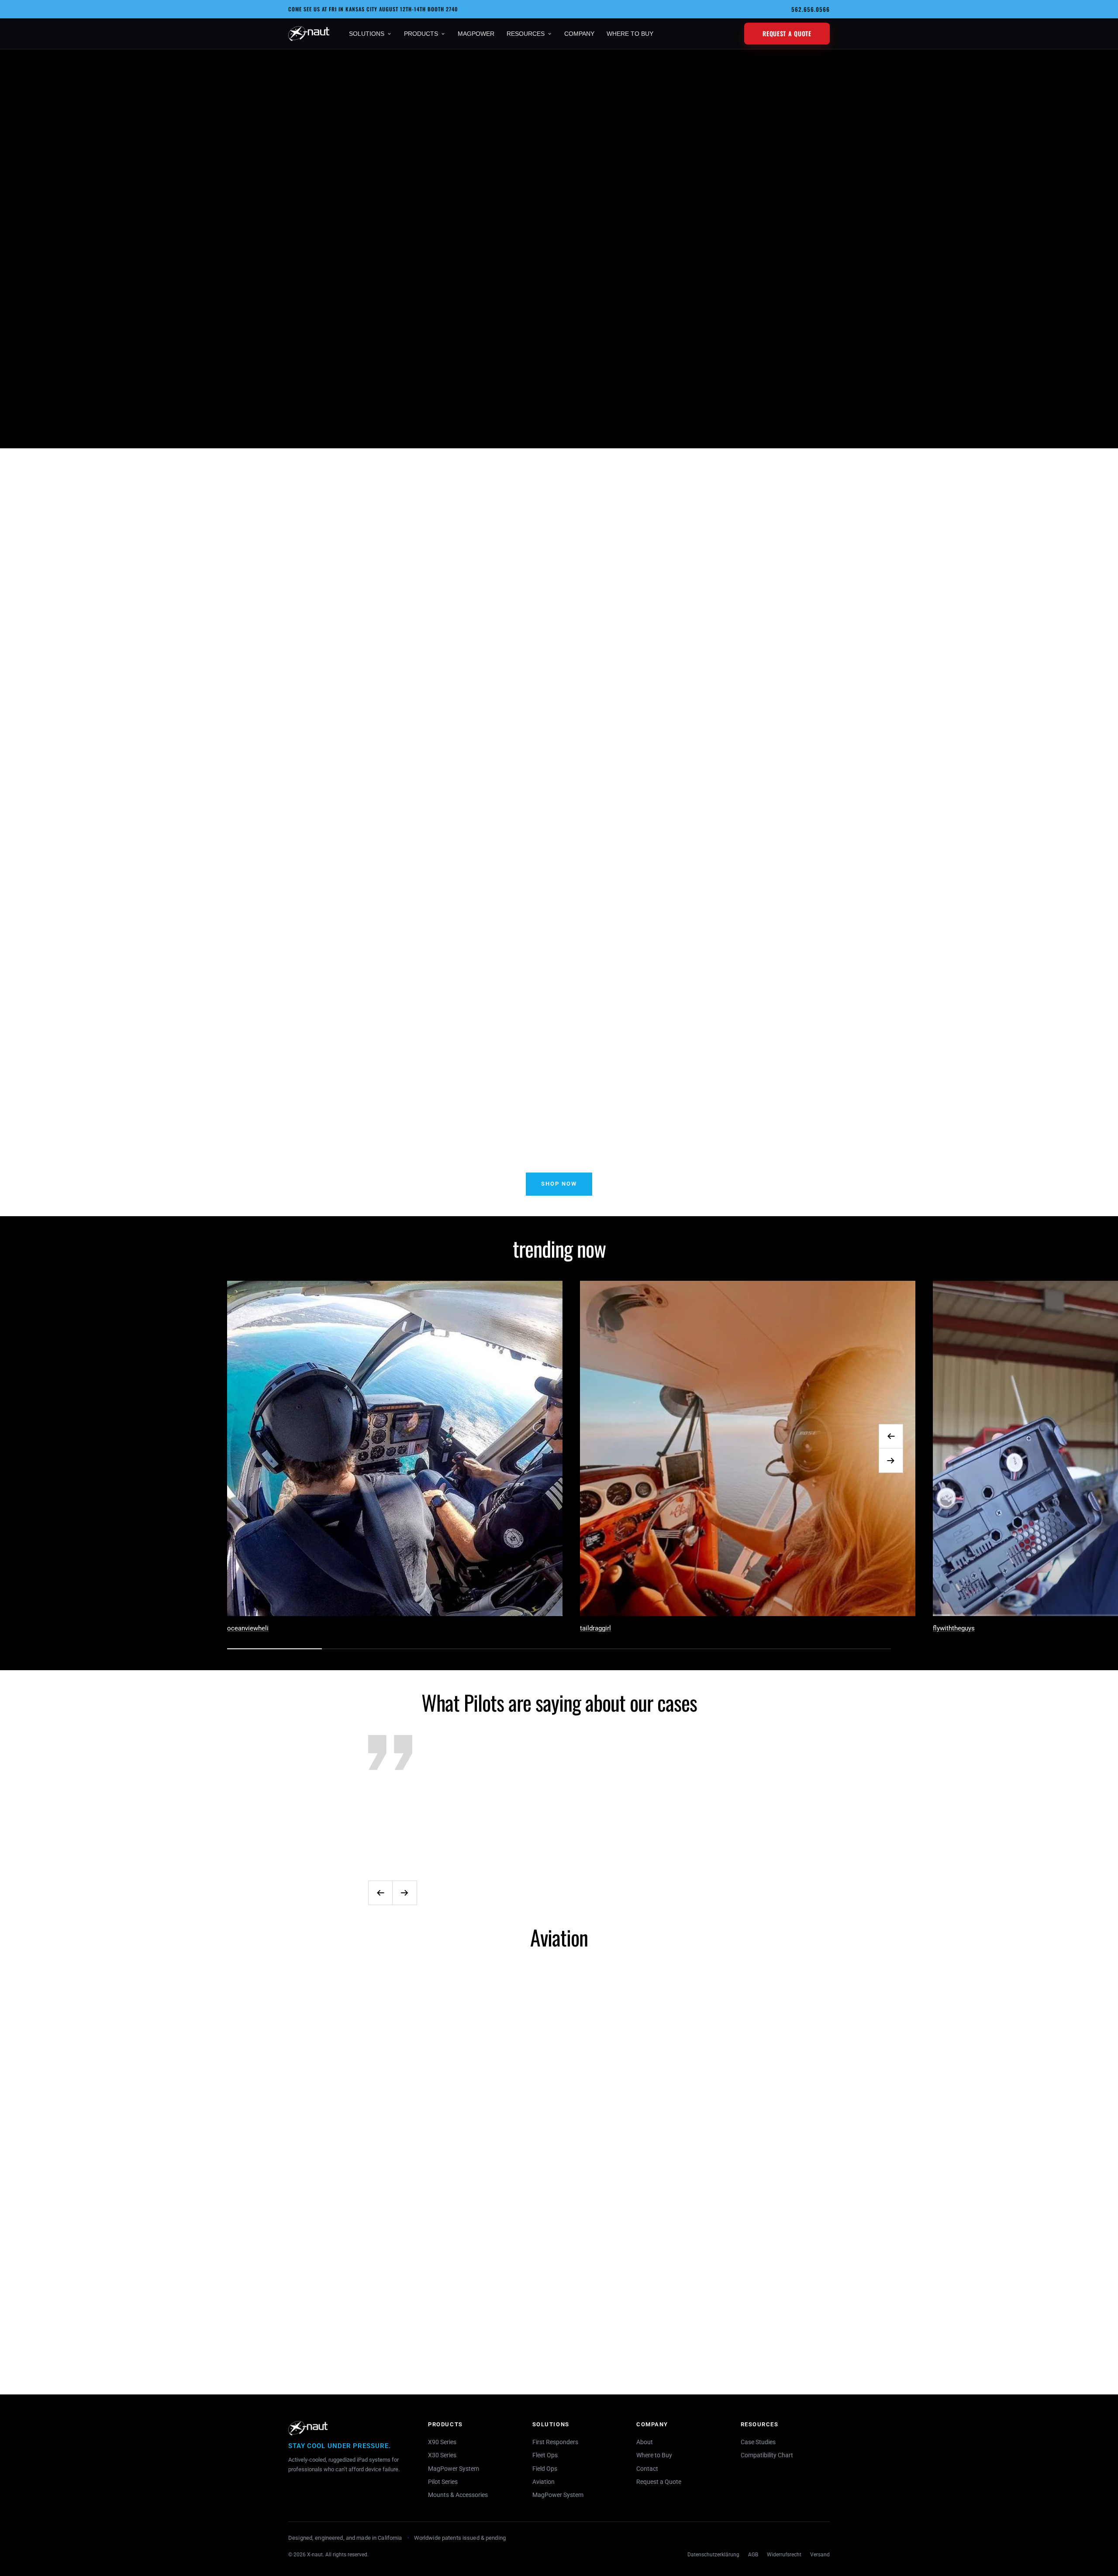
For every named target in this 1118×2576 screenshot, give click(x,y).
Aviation (543, 2482)
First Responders (555, 2442)
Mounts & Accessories (458, 2495)
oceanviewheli (248, 1628)
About (645, 2442)
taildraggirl (595, 1628)
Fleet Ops (545, 2455)
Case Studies (758, 2442)
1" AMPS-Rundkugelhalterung (644, 2326)
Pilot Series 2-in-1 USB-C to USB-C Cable (812, 2356)
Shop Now (294, 416)
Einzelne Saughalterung (475, 2326)
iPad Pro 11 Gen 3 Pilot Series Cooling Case (475, 643)
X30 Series (442, 2455)
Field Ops (545, 2469)
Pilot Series (443, 2482)
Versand (820, 2555)
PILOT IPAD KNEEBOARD (812, 613)
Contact (647, 2469)
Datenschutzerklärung (713, 2555)
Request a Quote (787, 33)
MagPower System (454, 2469)
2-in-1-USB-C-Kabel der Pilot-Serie (644, 643)
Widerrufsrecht (784, 2555)
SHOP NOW (559, 1184)
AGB (753, 2555)
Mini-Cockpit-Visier (306, 2327)
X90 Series (442, 2442)
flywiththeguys (954, 1628)
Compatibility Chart (767, 2455)
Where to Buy (654, 2455)
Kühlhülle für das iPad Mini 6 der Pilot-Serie (306, 643)
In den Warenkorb (306, 679)
